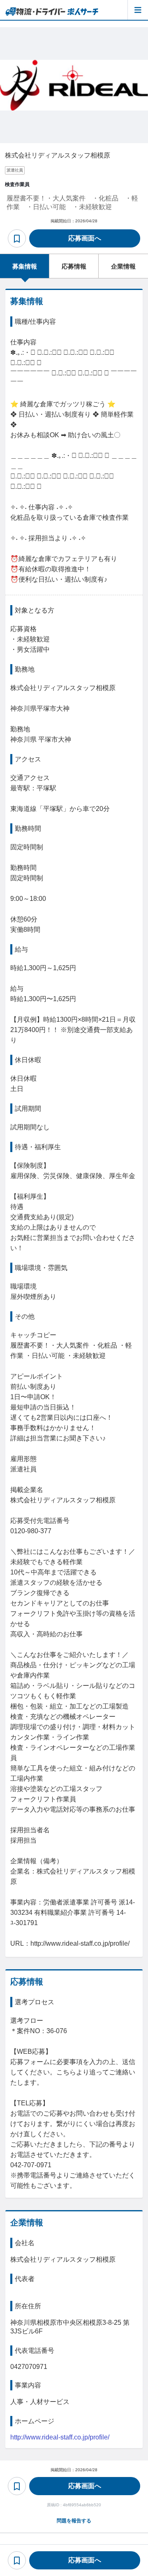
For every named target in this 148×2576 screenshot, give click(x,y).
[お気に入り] (17, 238)
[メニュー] (138, 10)
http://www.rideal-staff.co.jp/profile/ (60, 2437)
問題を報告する (74, 2521)
